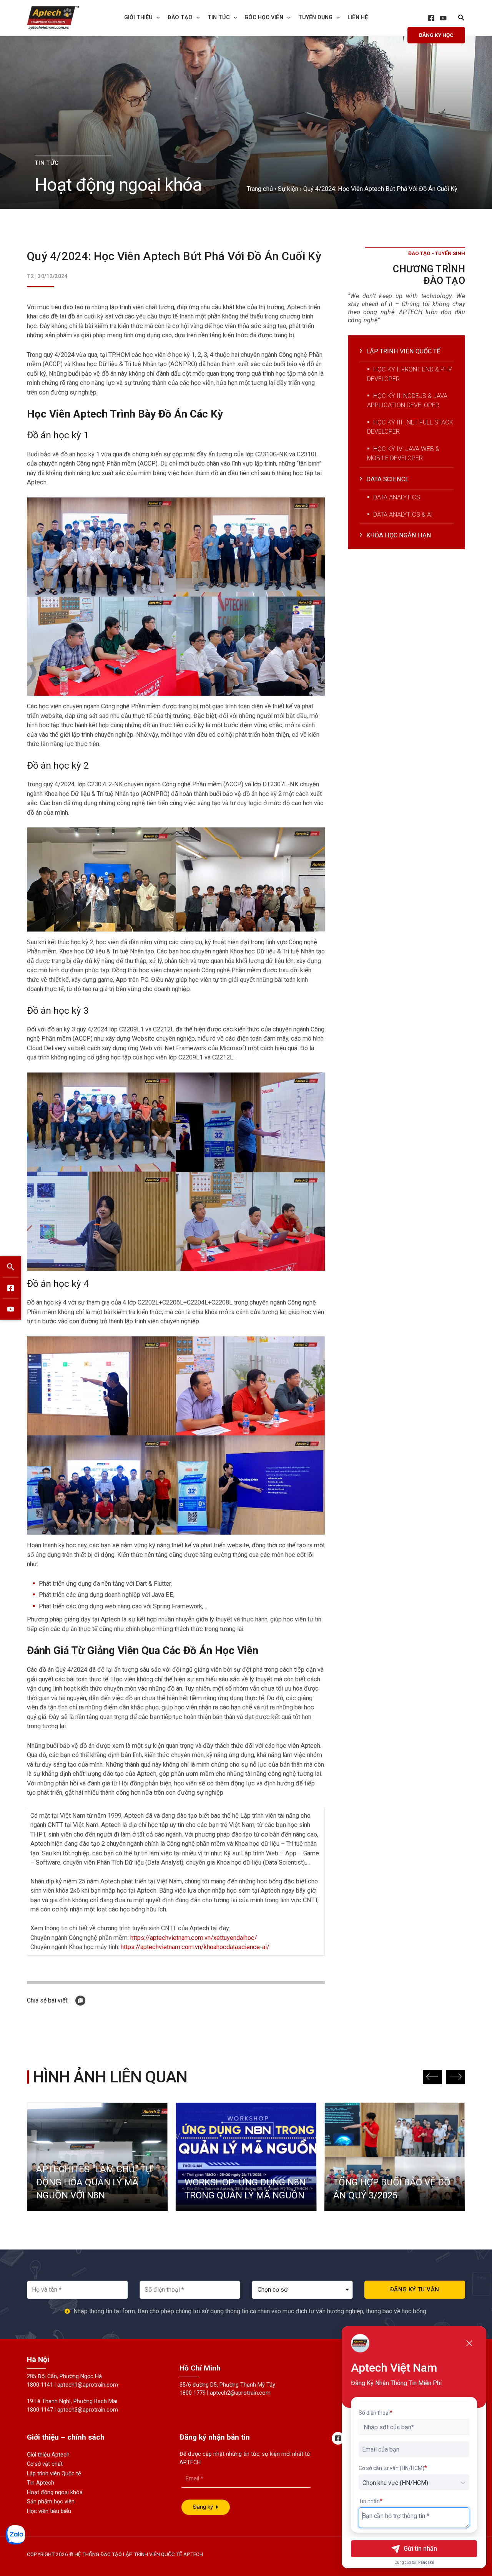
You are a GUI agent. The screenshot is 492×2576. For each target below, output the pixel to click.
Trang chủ (260, 189)
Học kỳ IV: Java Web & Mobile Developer (403, 453)
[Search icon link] (462, 19)
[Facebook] (431, 18)
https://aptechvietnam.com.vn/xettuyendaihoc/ (194, 1938)
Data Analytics (397, 497)
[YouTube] (443, 18)
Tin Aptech (41, 2483)
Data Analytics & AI (403, 515)
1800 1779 (193, 2393)
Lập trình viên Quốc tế (54, 2474)
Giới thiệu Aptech (48, 2455)
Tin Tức (219, 17)
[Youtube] (11, 1309)
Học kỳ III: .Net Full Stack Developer (410, 427)
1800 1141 (40, 2385)
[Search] (11, 1267)
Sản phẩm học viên (51, 2502)
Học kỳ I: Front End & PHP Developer (410, 374)
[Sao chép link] (80, 2001)
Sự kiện (288, 189)
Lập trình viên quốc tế (403, 351)
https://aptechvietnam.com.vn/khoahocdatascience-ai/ (195, 1947)
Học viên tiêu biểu (49, 2511)
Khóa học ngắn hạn (399, 535)
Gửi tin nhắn (420, 2549)
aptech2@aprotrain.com (240, 2393)
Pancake (426, 2562)
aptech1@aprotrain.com (88, 2385)
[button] (432, 2077)
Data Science (388, 479)
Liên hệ (358, 17)
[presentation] (156, 18)
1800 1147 (40, 2410)
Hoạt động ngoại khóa (55, 2492)
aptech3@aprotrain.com (88, 2410)
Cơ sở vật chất (45, 2464)
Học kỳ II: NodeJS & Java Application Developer (407, 400)
